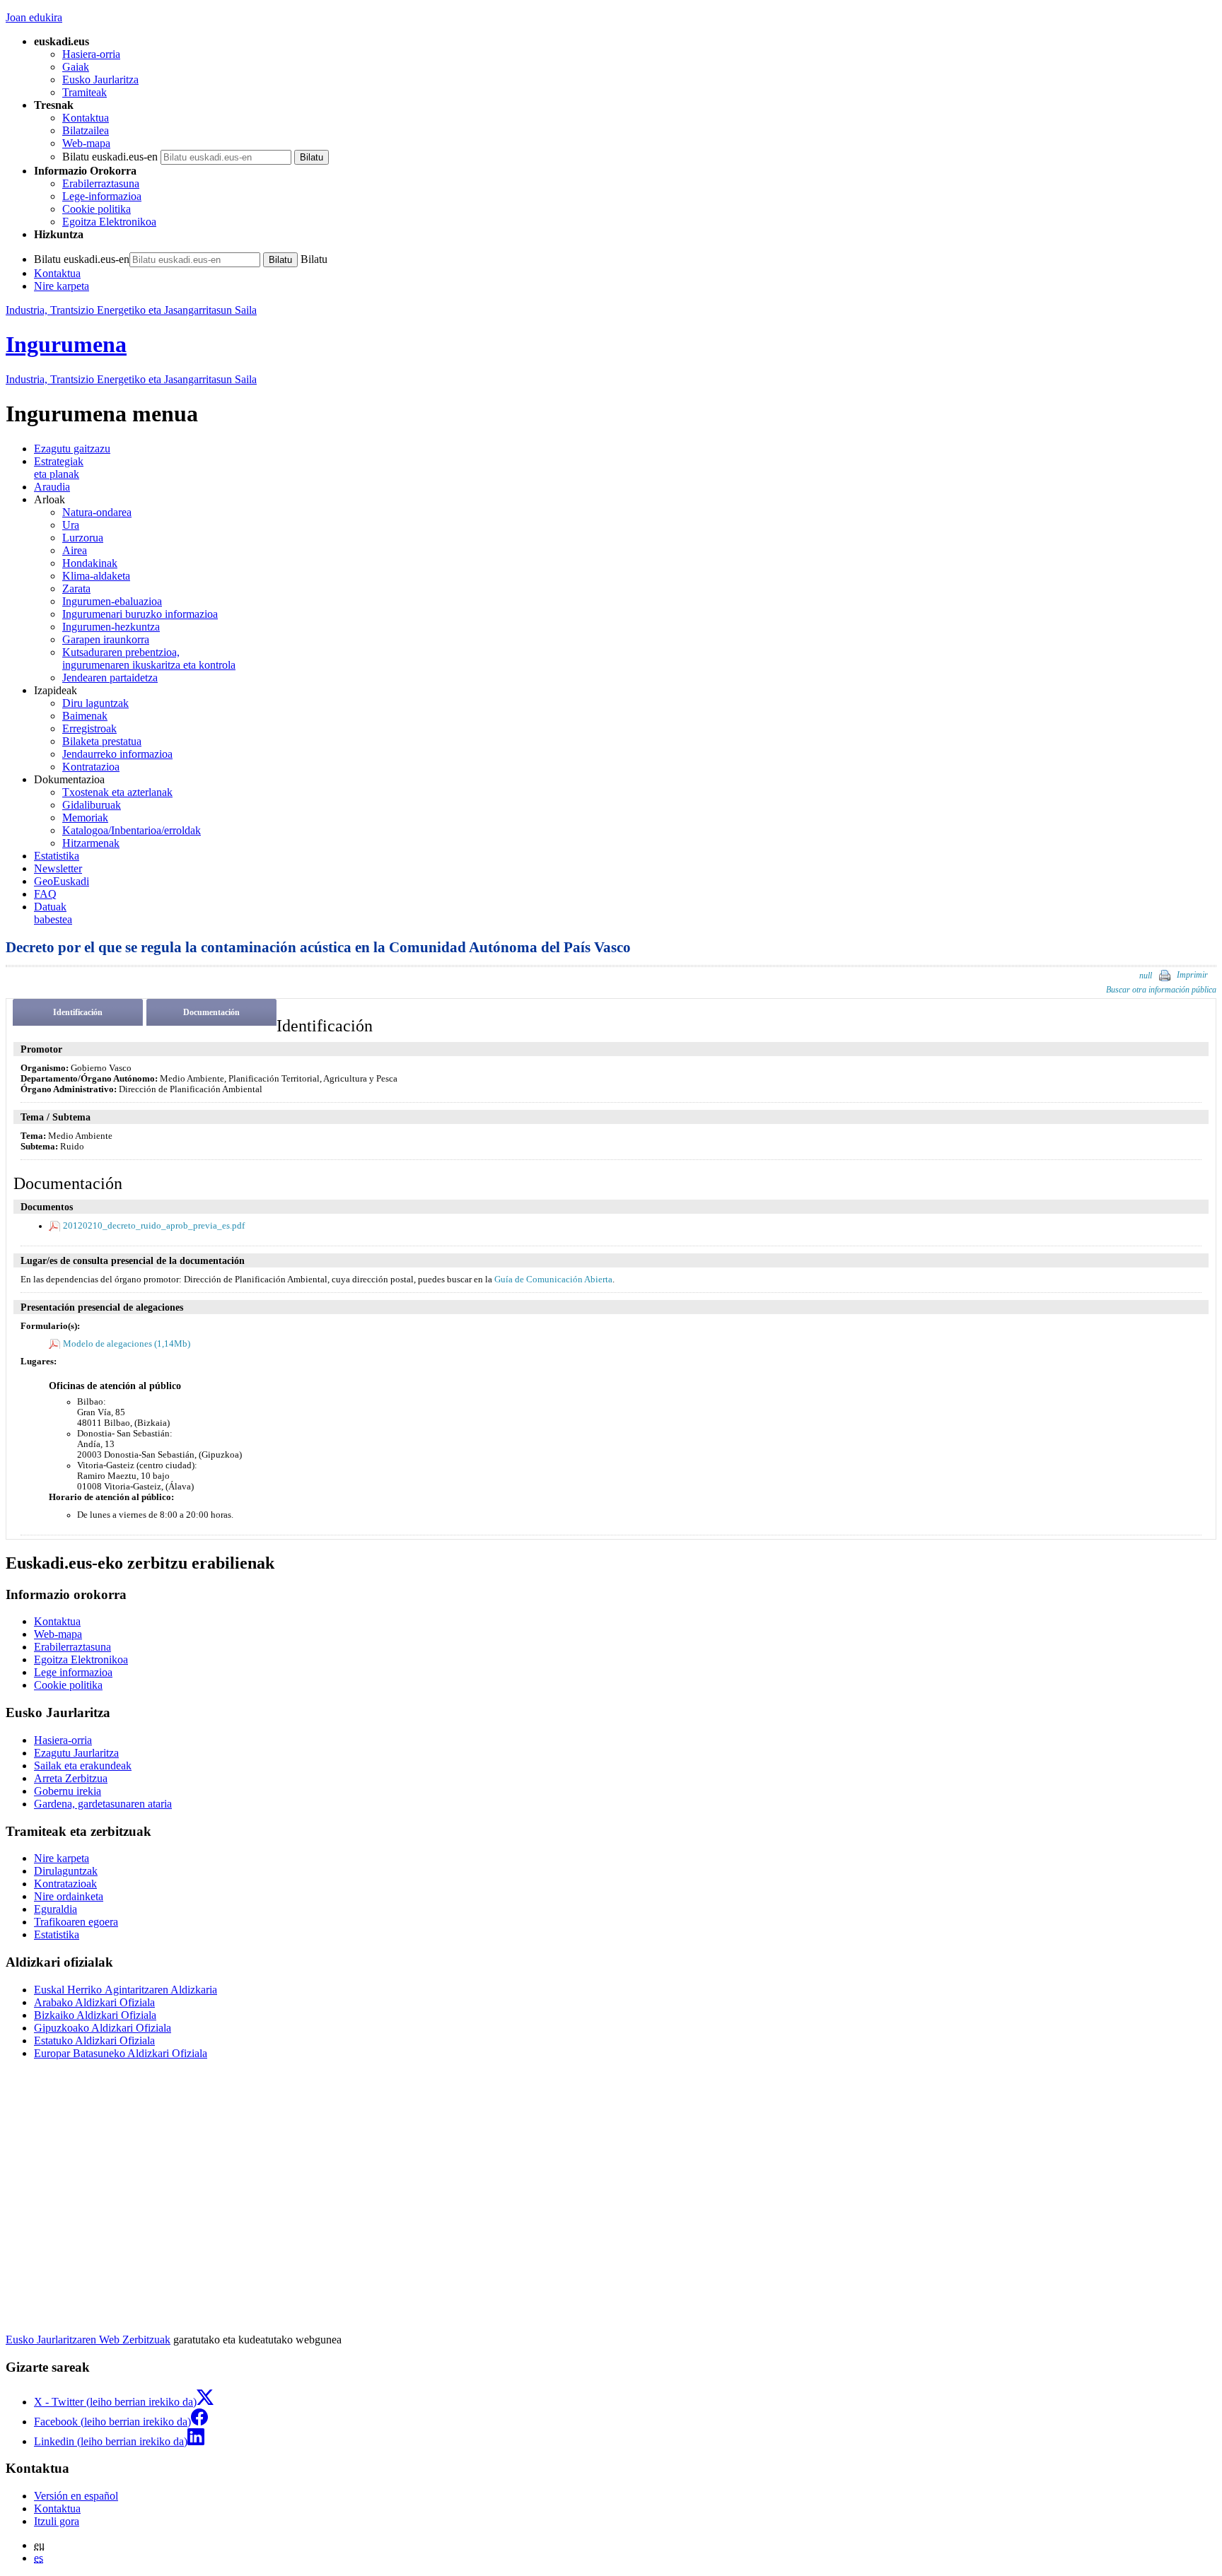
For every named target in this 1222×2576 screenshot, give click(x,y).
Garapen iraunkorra (106, 639)
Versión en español (76, 2496)
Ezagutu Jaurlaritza (76, 1753)
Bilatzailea (86, 130)
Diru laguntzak (95, 703)
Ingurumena (66, 344)
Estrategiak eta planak (59, 468)
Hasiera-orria (91, 54)
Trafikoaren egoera (76, 1922)
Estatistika (57, 856)
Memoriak (85, 818)
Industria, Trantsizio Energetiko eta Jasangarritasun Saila (131, 310)
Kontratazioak (65, 1884)
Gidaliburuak (92, 805)
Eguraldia (56, 1909)
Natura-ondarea (97, 512)
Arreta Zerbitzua (71, 1778)
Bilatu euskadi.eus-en (110, 157)
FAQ (45, 894)
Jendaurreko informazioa (117, 754)
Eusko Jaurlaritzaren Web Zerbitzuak (88, 2340)
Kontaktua (86, 118)
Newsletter (58, 868)
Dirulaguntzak (66, 1871)
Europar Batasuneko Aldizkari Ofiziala (121, 2053)
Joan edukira (34, 17)
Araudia (52, 487)
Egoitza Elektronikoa (109, 222)
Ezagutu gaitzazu (72, 449)
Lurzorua (83, 538)
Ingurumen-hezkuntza (111, 627)
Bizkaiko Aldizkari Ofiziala (95, 2015)
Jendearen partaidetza (110, 678)
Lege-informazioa (102, 196)
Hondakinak (90, 563)
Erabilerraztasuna (101, 183)
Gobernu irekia (68, 1791)
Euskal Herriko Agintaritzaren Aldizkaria (126, 1990)
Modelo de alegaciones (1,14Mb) (127, 1344)
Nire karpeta (62, 286)
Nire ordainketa (69, 1896)
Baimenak (85, 716)
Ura (71, 525)
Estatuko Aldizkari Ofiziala (94, 2041)
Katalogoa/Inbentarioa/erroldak (132, 830)
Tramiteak (85, 92)
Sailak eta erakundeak (83, 1766)
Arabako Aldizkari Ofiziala (94, 2002)
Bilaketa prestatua (102, 741)
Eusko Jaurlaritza (100, 80)
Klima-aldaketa (96, 576)
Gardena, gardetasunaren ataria (103, 1804)
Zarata (76, 589)
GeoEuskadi (62, 881)
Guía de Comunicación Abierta (553, 1280)
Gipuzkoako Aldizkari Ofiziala (103, 2028)
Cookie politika (97, 209)
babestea (53, 913)
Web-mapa (86, 143)
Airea (75, 550)
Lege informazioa (73, 1672)
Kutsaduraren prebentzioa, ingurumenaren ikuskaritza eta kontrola (149, 658)
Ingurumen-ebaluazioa (112, 601)
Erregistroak (89, 728)
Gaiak (76, 67)
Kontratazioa (91, 767)
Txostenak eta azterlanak (117, 792)
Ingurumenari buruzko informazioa (140, 614)
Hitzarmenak (91, 843)
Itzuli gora (57, 2521)
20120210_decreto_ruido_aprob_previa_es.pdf (154, 1226)
